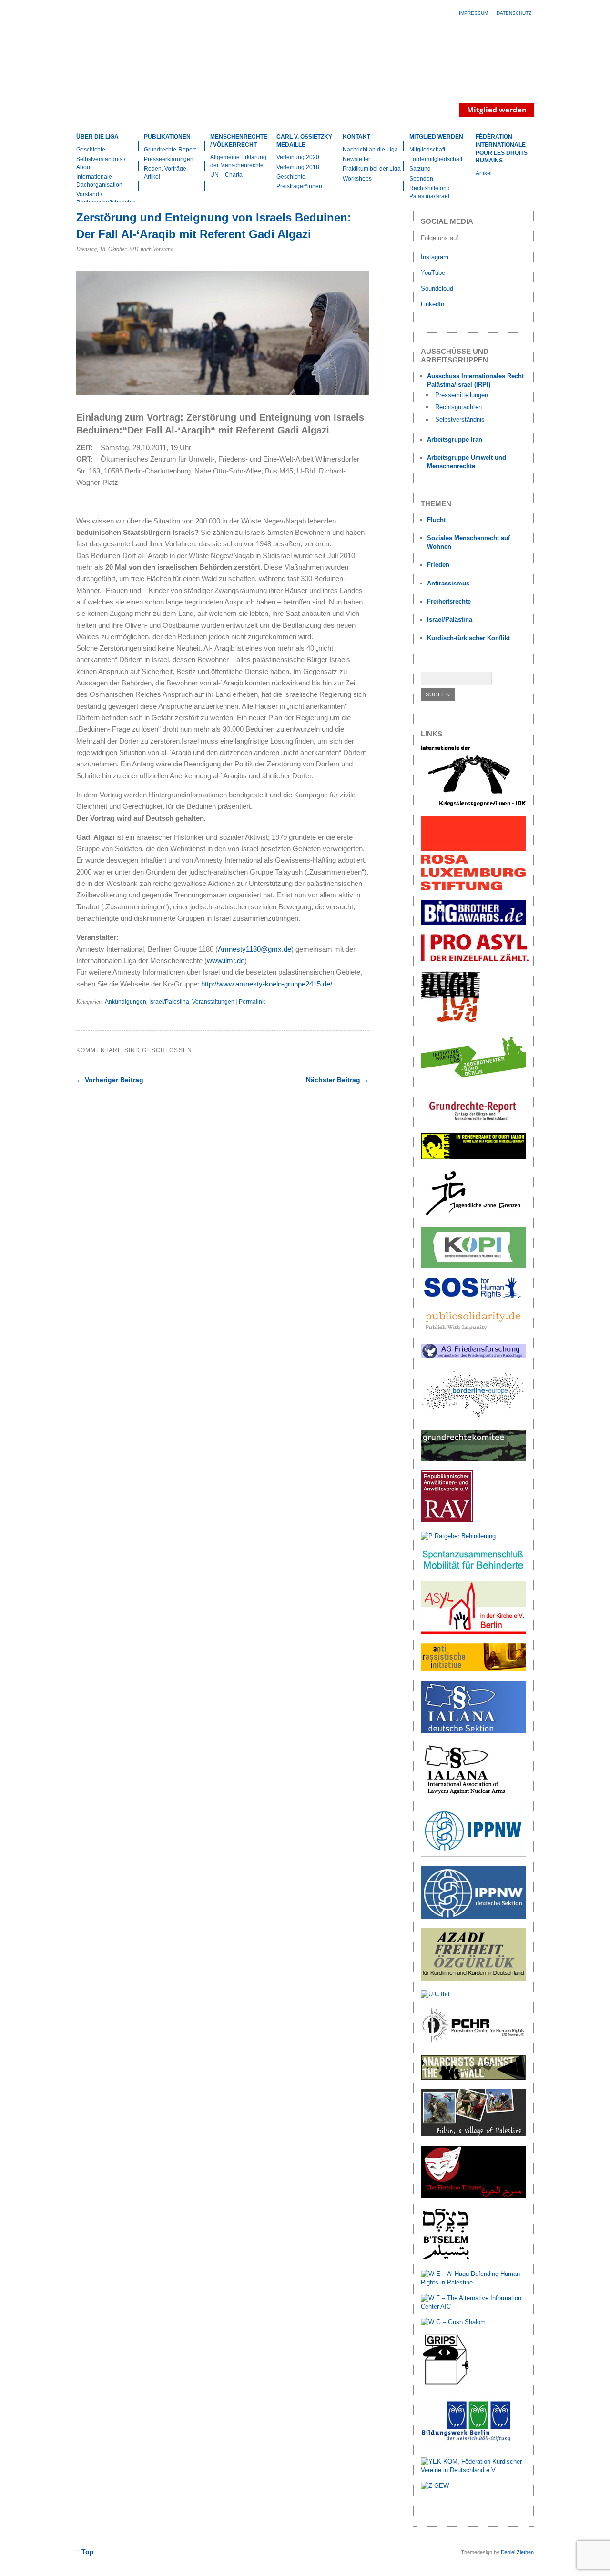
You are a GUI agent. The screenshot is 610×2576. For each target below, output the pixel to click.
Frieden (438, 565)
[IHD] (435, 1994)
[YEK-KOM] (473, 2470)
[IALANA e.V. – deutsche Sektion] (473, 1731)
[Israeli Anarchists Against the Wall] (473, 2078)
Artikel (484, 173)
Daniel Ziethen (517, 2552)
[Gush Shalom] (453, 2322)
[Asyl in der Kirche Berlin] (473, 1632)
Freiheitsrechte (449, 601)
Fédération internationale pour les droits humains (502, 149)
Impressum (473, 13)
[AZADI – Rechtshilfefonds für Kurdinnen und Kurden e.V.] (473, 1978)
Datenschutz (514, 13)
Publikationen (167, 137)
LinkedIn (433, 304)
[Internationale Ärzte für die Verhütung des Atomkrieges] (473, 1917)
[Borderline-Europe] (473, 1418)
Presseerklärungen (169, 159)
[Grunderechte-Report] (473, 1122)
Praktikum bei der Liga (372, 169)
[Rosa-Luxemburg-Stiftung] (473, 888)
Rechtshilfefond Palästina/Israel (430, 192)
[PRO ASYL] (475, 959)
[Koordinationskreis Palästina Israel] (473, 1265)
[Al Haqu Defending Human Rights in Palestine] (473, 2282)
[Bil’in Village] (473, 2134)
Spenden (421, 179)
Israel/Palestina (169, 1002)
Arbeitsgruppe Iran (455, 439)
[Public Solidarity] (473, 1332)
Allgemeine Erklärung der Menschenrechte (238, 161)
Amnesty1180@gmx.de (254, 949)
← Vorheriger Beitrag (110, 1080)
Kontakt (356, 137)
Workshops (357, 179)
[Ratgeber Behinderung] (458, 1536)
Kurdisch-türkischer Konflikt (468, 638)
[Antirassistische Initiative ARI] (473, 1669)
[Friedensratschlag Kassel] (473, 1356)
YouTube (434, 273)
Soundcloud (438, 288)
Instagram (435, 257)
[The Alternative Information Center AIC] (473, 2307)
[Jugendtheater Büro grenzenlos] (473, 1083)
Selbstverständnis (460, 419)
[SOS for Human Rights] (473, 1296)
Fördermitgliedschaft (436, 159)
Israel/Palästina (450, 619)
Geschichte (91, 150)
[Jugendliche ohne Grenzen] (473, 1215)
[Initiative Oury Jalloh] (473, 1157)
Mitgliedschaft (427, 150)
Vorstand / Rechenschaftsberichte (106, 198)
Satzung (420, 169)
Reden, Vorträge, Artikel (166, 173)
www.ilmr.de (226, 961)
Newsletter (356, 159)
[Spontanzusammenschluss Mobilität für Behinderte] (473, 1570)
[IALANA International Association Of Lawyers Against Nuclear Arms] (473, 1793)
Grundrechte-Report (170, 150)
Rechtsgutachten (458, 407)
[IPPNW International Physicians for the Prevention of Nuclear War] (473, 1855)
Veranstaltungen (213, 1002)
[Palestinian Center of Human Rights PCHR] (473, 2043)
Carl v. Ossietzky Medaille (304, 141)
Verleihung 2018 (298, 167)
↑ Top (85, 2552)
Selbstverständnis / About (101, 163)
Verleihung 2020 (298, 157)
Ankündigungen (126, 1002)
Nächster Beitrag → (337, 1080)
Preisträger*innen (299, 186)
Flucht (436, 520)
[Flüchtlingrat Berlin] (451, 1021)
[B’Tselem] (446, 2258)
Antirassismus (448, 583)
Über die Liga (97, 137)
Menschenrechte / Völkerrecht (239, 141)
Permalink (252, 1002)
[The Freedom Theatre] (473, 2196)
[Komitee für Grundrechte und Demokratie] (473, 1459)
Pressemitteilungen (462, 395)
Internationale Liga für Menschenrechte (160, 73)
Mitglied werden (436, 137)
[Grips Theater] (446, 2384)
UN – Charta (226, 175)
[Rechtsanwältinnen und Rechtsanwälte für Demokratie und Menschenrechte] (447, 1520)
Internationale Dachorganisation (99, 181)
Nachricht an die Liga (370, 150)
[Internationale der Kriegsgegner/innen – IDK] (473, 804)
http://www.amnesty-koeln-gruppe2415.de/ (266, 984)
